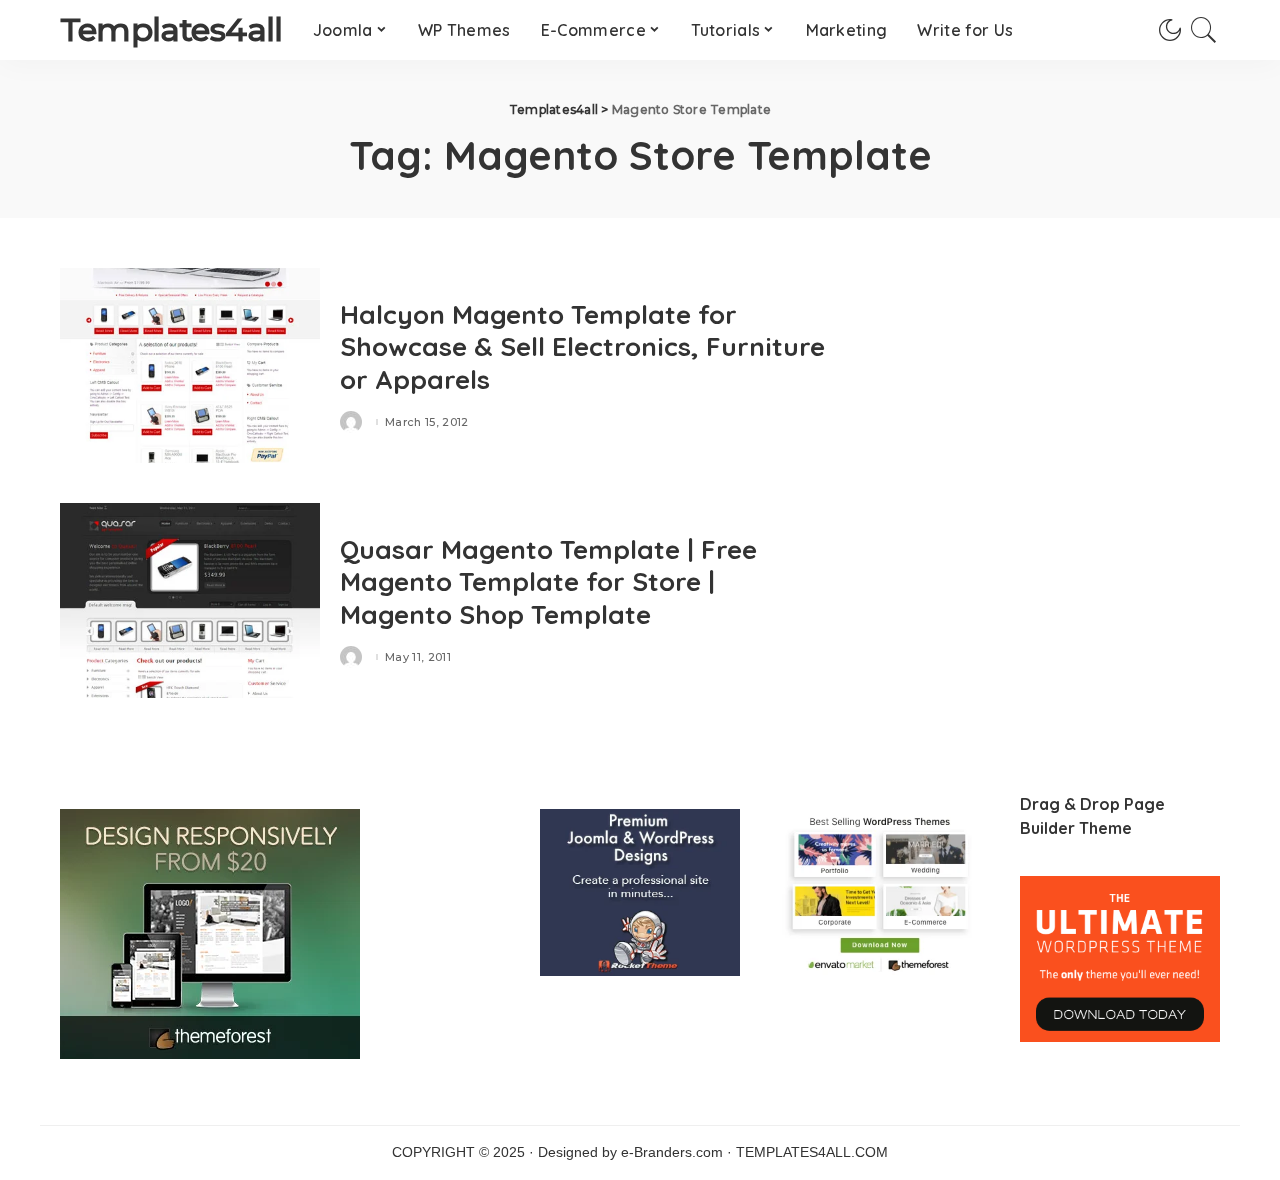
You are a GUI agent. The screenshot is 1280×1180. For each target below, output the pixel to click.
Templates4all (171, 29)
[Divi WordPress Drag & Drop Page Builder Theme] (1120, 958)
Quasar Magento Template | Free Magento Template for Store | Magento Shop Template (548, 582)
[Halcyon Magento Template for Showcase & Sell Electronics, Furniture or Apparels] (190, 365)
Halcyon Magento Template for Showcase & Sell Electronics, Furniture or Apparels (582, 347)
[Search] (1204, 30)
